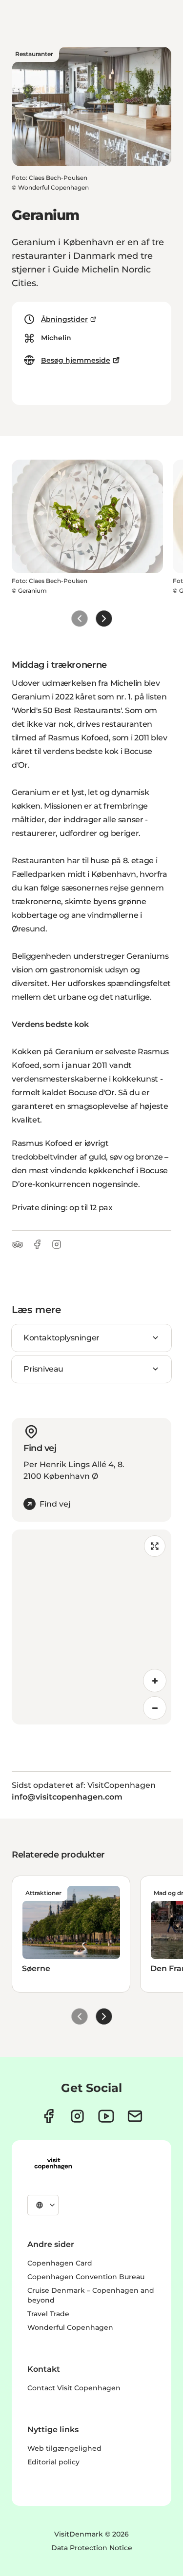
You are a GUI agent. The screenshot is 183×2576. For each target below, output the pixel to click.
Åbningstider (64, 319)
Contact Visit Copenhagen (74, 2388)
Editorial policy (53, 2462)
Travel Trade (48, 2314)
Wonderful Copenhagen (70, 2327)
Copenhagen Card (60, 2263)
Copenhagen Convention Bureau (86, 2277)
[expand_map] (155, 1546)
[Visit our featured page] (106, 2116)
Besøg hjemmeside (76, 360)
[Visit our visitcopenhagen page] (49, 2116)
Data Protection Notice (92, 2548)
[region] (91, 1627)
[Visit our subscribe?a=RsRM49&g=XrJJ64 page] (135, 2116)
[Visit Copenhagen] (53, 2164)
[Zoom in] (155, 1681)
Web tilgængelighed (64, 2448)
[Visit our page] (77, 2116)
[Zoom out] (155, 1708)
